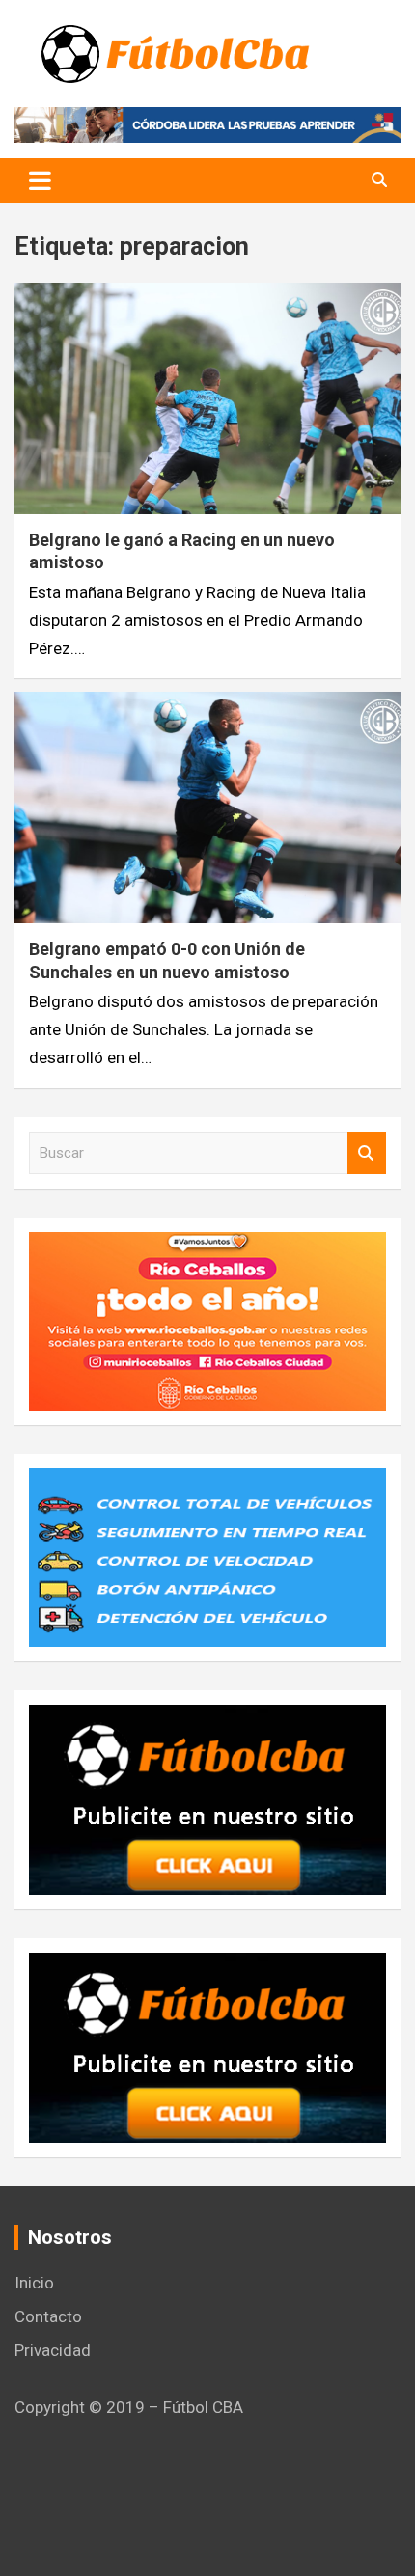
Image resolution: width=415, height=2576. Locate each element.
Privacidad (53, 2350)
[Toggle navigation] (40, 180)
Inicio (34, 2283)
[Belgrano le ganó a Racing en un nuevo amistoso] (207, 398)
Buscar (367, 1153)
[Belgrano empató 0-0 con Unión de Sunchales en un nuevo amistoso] (207, 808)
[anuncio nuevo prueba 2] (207, 1718)
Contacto (48, 2316)
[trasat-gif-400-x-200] (207, 1482)
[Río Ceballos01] (207, 1246)
